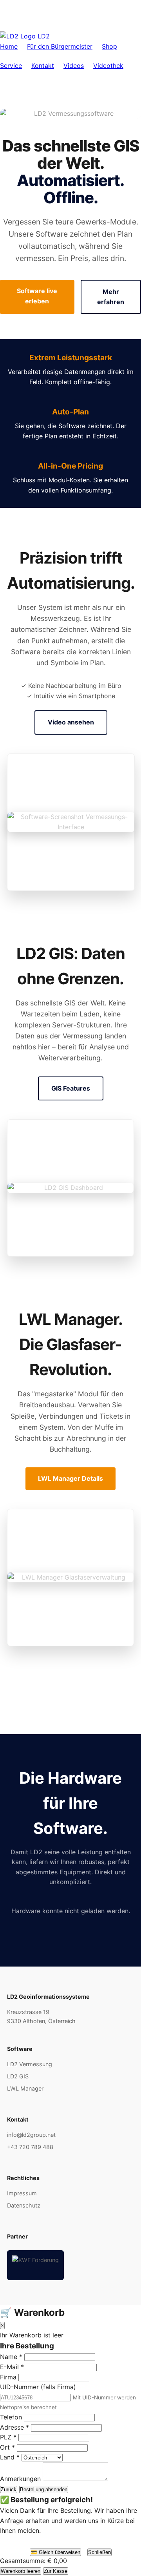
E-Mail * (12, 2367)
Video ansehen (71, 722)
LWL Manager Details (70, 1478)
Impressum (22, 2193)
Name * (11, 2357)
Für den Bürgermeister (60, 46)
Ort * (7, 2447)
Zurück (9, 2489)
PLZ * (8, 2437)
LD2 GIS (18, 2076)
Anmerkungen (20, 2479)
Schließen (99, 2552)
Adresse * (14, 2427)
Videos (74, 66)
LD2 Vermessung (30, 2064)
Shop (109, 46)
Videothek (108, 66)
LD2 (43, 36)
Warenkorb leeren (21, 2571)
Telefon (11, 2417)
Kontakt (43, 66)
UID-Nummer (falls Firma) (38, 2387)
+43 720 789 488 (30, 2147)
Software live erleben (37, 296)
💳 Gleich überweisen (55, 2552)
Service (11, 66)
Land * (10, 2457)
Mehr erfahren (111, 297)
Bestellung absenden (44, 2489)
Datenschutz (24, 2205)
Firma (8, 2377)
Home (9, 46)
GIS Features (71, 1088)
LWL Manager (25, 2088)
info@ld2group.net (31, 2135)
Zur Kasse (56, 2571)
